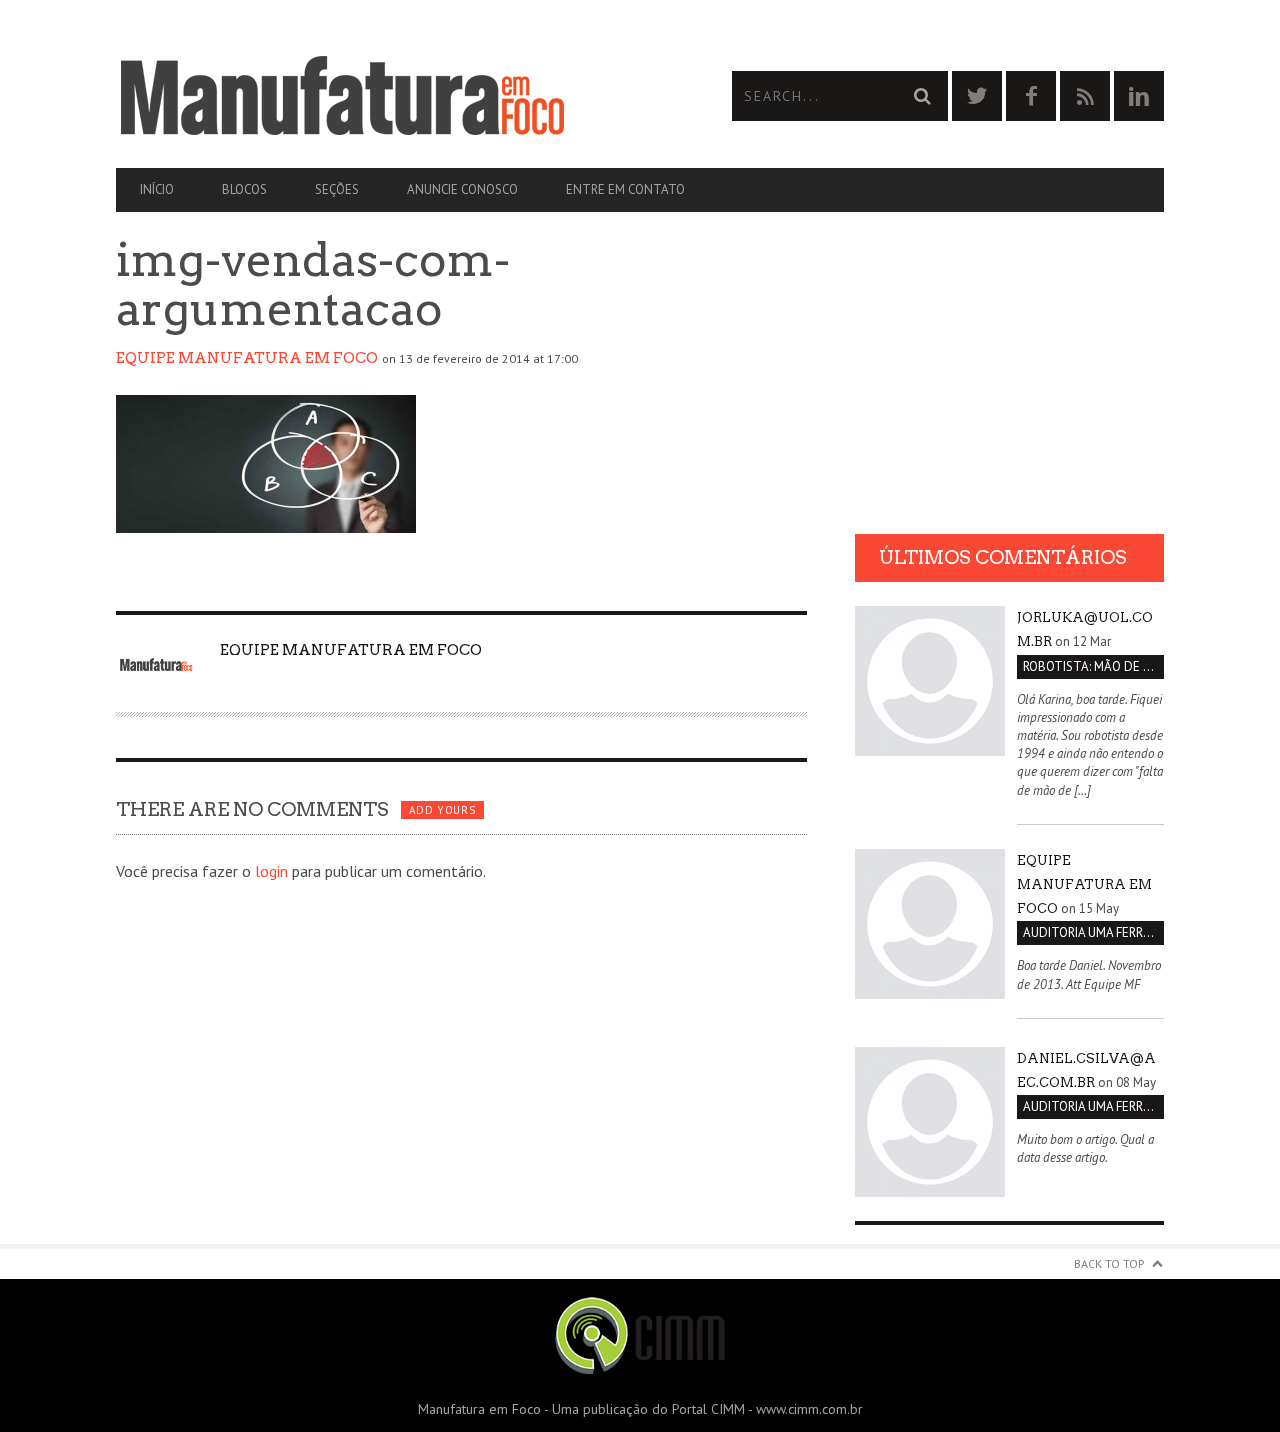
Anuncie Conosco (462, 189)
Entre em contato (625, 189)
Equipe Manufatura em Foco (247, 358)
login (271, 871)
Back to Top (1109, 1263)
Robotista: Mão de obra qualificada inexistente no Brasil (1093, 666)
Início (157, 189)
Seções (337, 189)
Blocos (244, 189)
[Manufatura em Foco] (378, 96)
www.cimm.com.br (809, 1409)
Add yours (442, 810)
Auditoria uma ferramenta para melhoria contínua (1093, 932)
